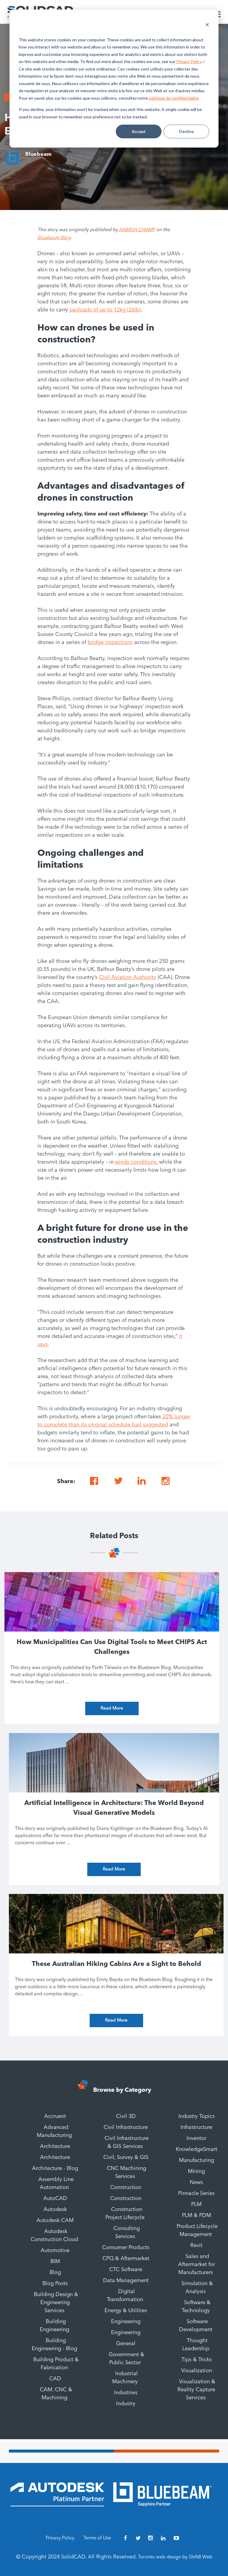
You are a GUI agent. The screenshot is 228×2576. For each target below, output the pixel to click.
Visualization (197, 2371)
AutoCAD (55, 2199)
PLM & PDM (197, 2215)
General (126, 2344)
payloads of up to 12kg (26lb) (105, 310)
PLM (196, 2204)
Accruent (55, 2116)
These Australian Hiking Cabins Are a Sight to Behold (116, 1964)
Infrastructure (196, 2127)
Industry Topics (197, 2116)
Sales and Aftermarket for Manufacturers (197, 2265)
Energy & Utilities (126, 2311)
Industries (126, 2393)
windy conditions (136, 1162)
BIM (55, 2262)
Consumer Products (126, 2248)
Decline (186, 131)
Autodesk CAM (55, 2221)
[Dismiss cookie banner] (207, 25)
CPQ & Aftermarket (126, 2259)
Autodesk (55, 2210)
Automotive (55, 2251)
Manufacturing (197, 2160)
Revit (196, 2246)
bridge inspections (110, 643)
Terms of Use (97, 2538)
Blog (55, 2273)
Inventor (196, 2138)
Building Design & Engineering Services (56, 2303)
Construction (126, 2188)
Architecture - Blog (55, 2168)
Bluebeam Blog (54, 238)
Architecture (55, 2146)
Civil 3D (126, 2116)
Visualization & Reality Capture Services (196, 2390)
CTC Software (126, 2270)
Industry (126, 2404)
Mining (196, 2171)
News (196, 2182)
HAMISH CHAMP (136, 230)
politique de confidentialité (174, 98)
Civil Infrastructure (126, 2127)
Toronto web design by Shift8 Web (175, 2557)
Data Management (126, 2281)
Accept (139, 131)
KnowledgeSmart (197, 2149)
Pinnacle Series (196, 2193)
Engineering (126, 2322)
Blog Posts (55, 2284)
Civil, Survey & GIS (126, 2157)
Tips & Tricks (197, 2360)
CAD (55, 2379)
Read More (112, 1708)
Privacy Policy (188, 61)
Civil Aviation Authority (128, 977)
